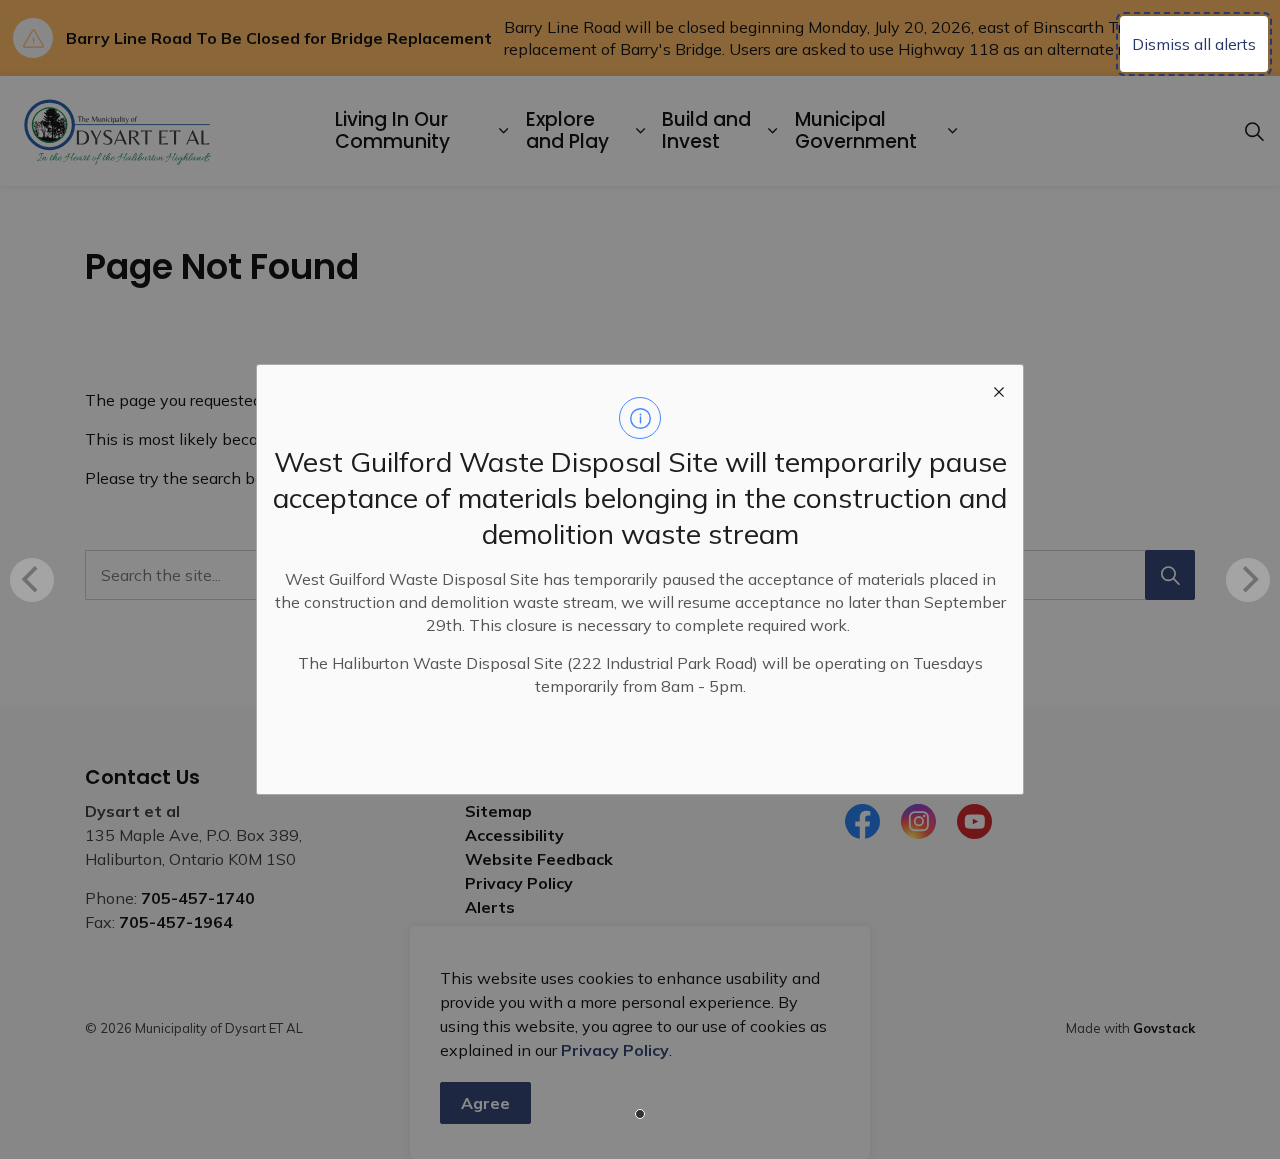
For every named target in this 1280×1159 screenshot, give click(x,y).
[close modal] (999, 389)
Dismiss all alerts (1194, 44)
